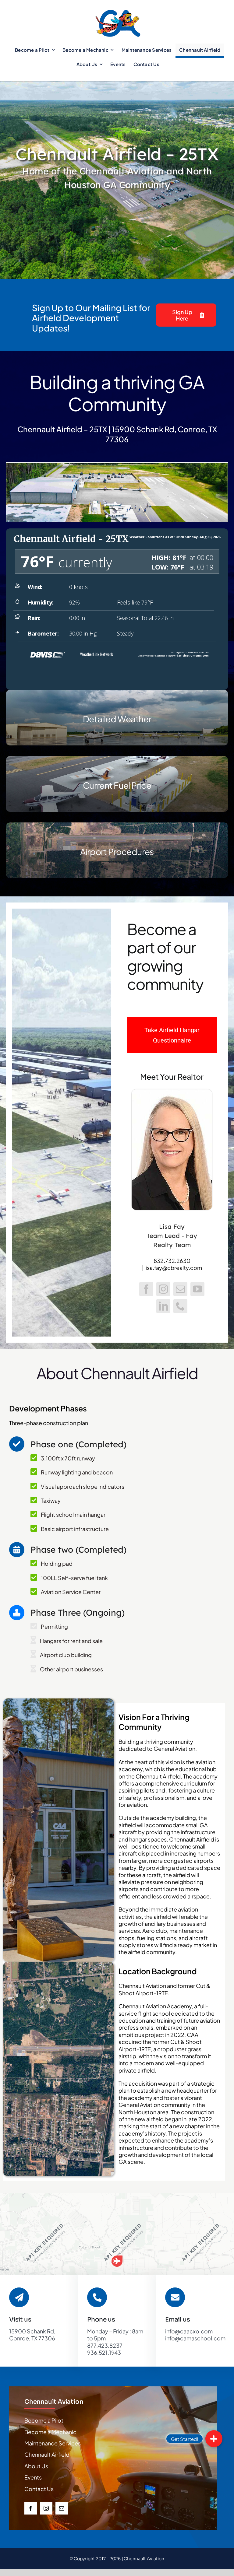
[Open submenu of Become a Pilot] (200, 2420)
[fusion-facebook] (146, 1289)
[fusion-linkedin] (163, 1306)
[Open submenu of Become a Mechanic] (200, 2432)
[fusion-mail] (180, 1289)
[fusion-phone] (180, 1306)
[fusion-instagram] (163, 1289)
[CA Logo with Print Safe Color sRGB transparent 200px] (118, 9)
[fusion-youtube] (197, 1289)
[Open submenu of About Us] (200, 2466)
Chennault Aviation (54, 2402)
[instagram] (46, 2508)
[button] (117, 2261)
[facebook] (31, 2508)
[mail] (62, 2508)
